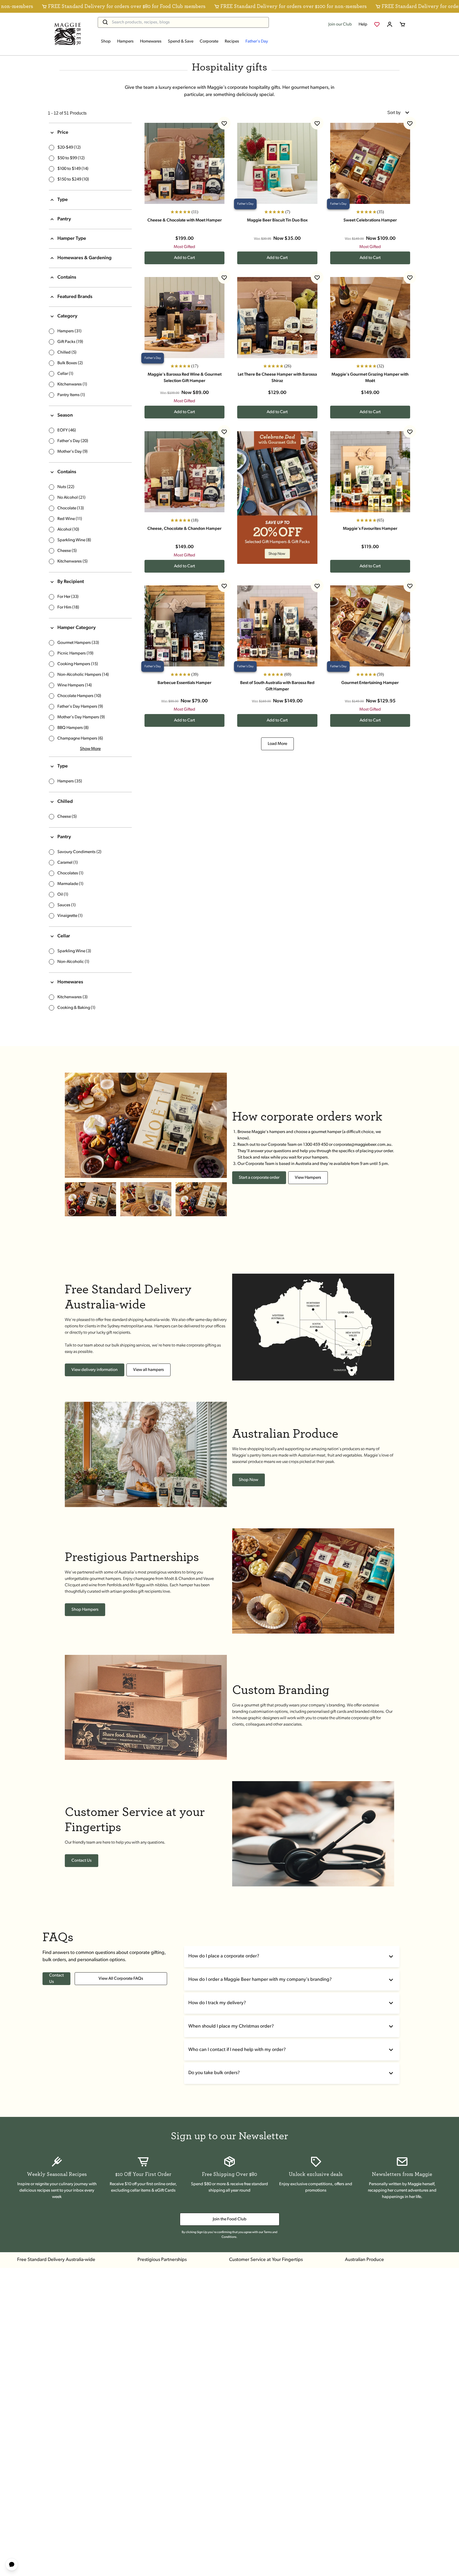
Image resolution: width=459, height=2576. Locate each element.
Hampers (125, 41)
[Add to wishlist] (224, 123)
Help (363, 24)
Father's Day (257, 41)
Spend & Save (181, 41)
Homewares (151, 41)
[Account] (390, 24)
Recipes (232, 41)
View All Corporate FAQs (121, 1979)
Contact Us (56, 1979)
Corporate (209, 41)
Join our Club (340, 24)
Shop (106, 41)
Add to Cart (184, 258)
